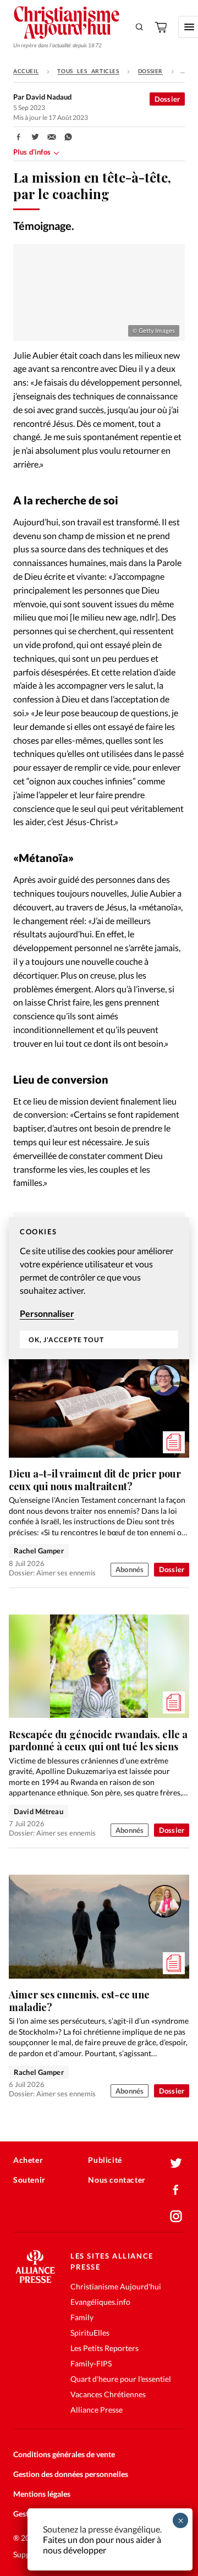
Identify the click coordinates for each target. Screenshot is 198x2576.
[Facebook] (176, 2190)
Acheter (28, 2160)
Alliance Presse (97, 2410)
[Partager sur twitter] (35, 137)
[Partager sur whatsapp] (68, 137)
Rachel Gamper (39, 1551)
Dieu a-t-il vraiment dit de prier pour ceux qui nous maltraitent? (95, 1480)
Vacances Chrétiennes (108, 2394)
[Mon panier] (162, 27)
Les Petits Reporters (105, 2348)
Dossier (150, 71)
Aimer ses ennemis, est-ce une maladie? (79, 2001)
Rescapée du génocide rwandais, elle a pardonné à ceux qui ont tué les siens (98, 1741)
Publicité (105, 2160)
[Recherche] (140, 27)
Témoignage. (44, 226)
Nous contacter (117, 2180)
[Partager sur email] (52, 137)
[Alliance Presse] (35, 2280)
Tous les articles (88, 71)
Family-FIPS (91, 2363)
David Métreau (38, 1811)
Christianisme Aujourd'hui (116, 2286)
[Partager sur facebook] (19, 137)
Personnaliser (47, 1313)
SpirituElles (90, 2333)
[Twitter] (176, 2163)
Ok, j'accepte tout (66, 1340)
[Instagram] (176, 2216)
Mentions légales (42, 2494)
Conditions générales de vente (64, 2454)
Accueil (26, 71)
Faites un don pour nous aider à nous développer (102, 2545)
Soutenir (29, 2180)
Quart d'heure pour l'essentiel (121, 2379)
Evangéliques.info (100, 2302)
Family (82, 2317)
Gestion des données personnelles (71, 2474)
